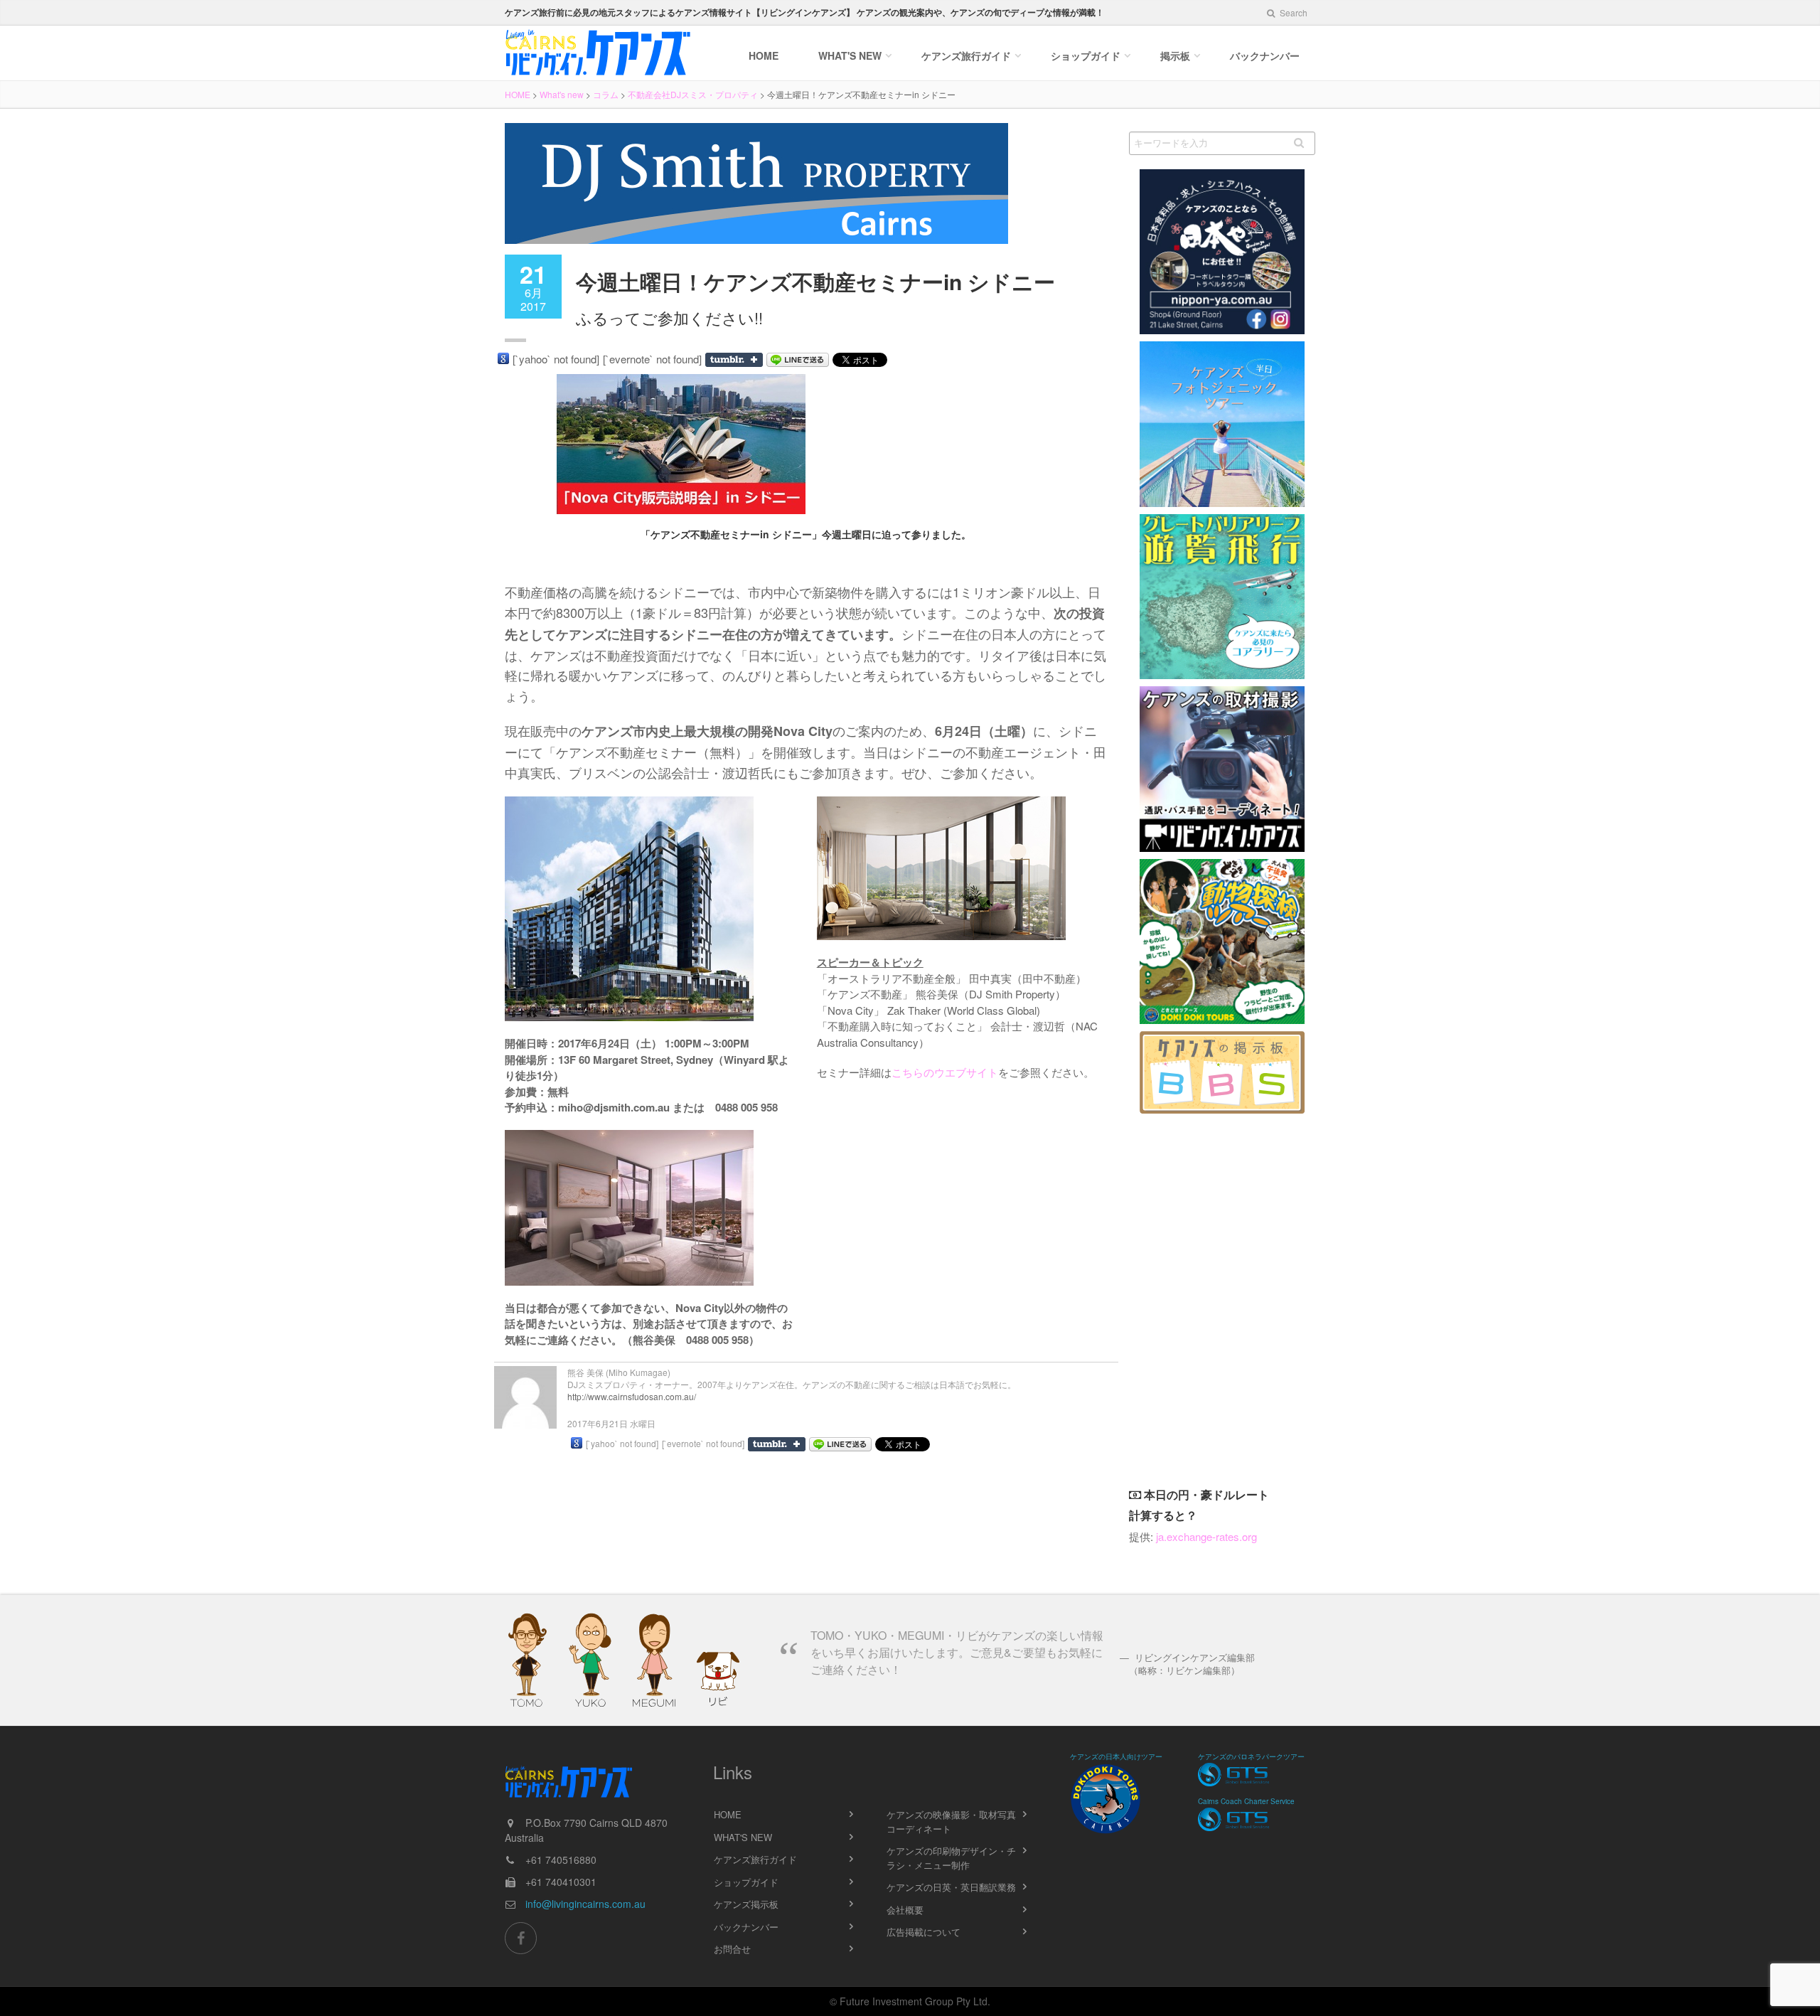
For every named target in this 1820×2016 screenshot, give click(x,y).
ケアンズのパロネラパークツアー (1251, 1756)
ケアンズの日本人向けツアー (1116, 1756)
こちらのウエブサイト (945, 1072)
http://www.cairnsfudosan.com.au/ (632, 1396)
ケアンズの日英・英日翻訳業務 (951, 1887)
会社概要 (905, 1910)
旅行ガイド (966, 55)
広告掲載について (924, 1932)
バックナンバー (1265, 55)
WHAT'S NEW (743, 1837)
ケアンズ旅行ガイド (755, 1859)
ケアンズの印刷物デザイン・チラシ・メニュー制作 (951, 1858)
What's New (850, 55)
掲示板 (1175, 55)
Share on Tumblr (734, 360)
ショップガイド (1086, 55)
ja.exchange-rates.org (1206, 1536)
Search (1292, 12)
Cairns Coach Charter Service (1246, 1801)
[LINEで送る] (798, 360)
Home (764, 55)
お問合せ (732, 1949)
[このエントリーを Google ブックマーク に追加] (503, 358)
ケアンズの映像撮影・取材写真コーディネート (951, 1822)
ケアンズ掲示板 (746, 1904)
